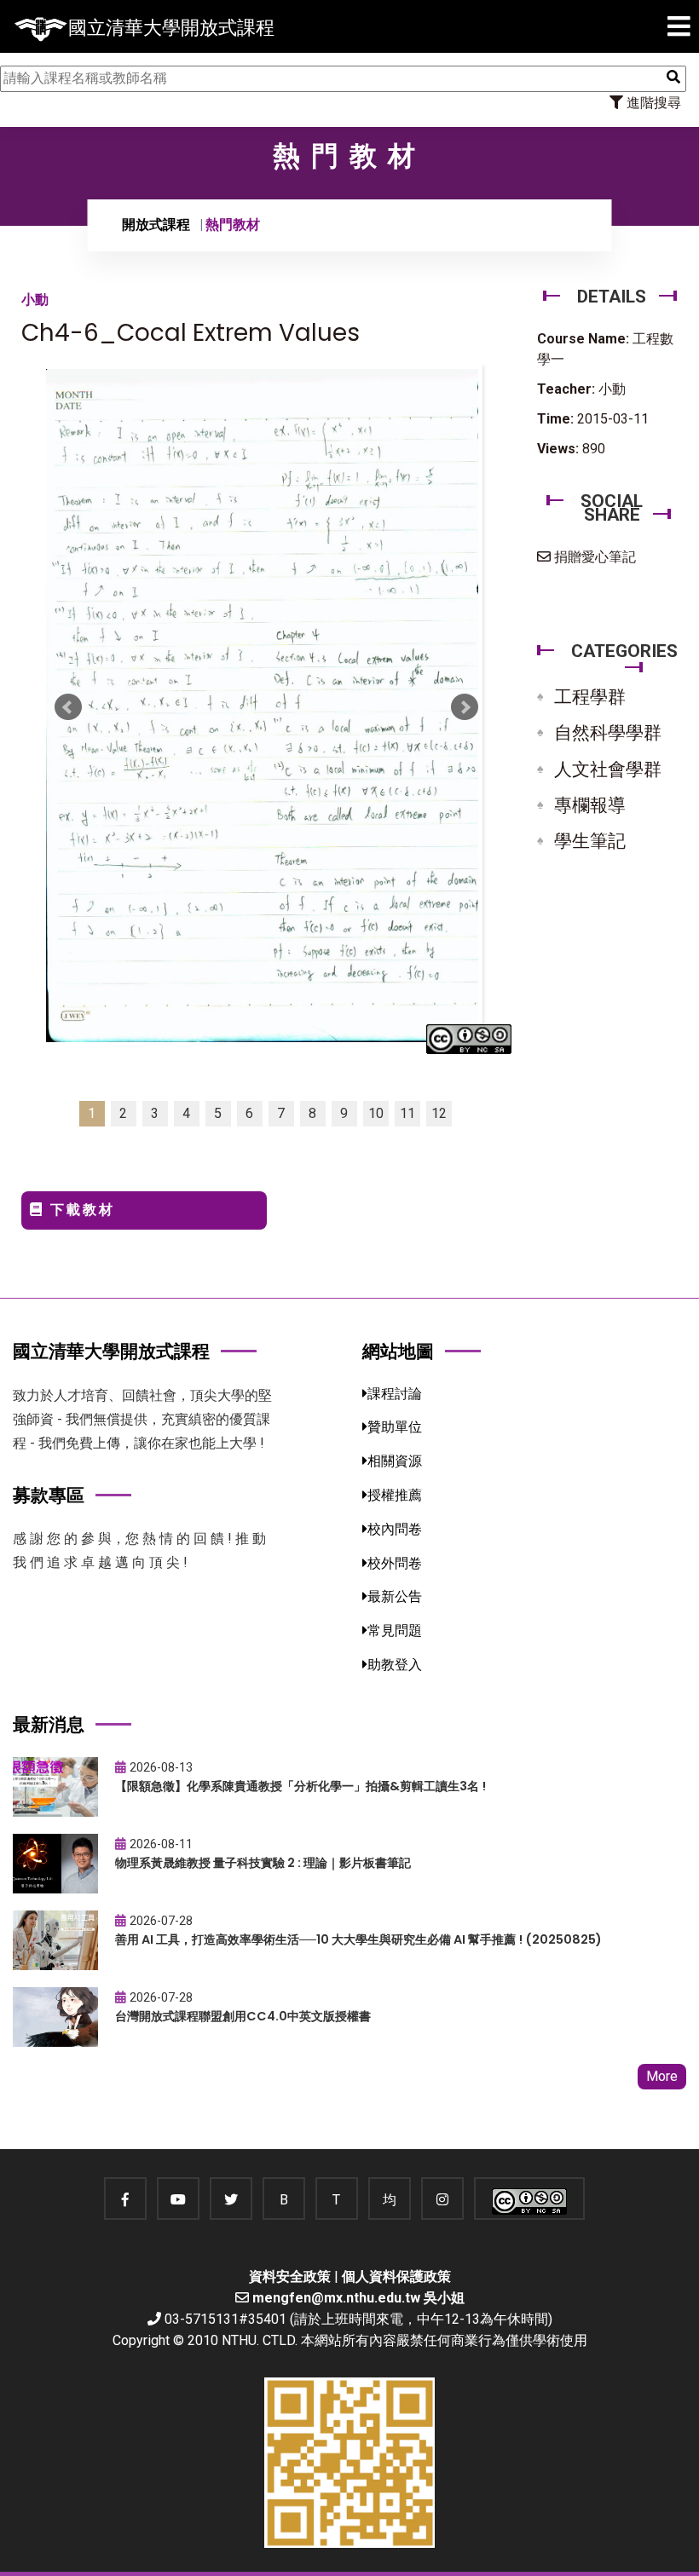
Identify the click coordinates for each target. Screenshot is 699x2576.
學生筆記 (590, 841)
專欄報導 (590, 805)
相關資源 (395, 1461)
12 (439, 1113)
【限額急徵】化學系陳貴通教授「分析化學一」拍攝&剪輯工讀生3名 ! (300, 1786)
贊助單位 (395, 1427)
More (662, 2076)
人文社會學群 (608, 769)
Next (465, 707)
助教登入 (395, 1665)
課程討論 (395, 1394)
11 (407, 1113)
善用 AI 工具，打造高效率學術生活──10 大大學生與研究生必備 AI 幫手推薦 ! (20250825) (358, 1939)
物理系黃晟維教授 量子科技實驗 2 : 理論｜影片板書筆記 (263, 1863)
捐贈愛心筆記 (593, 557)
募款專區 (49, 1495)
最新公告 (395, 1596)
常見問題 (395, 1631)
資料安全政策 (290, 2276)
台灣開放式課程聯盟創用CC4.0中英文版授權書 (243, 2016)
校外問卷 (395, 1563)
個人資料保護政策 (396, 2276)
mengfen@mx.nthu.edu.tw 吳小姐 (358, 2298)
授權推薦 (395, 1495)
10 (376, 1113)
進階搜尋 (652, 103)
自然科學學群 (608, 733)
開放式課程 (156, 225)
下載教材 (80, 1210)
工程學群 (590, 697)
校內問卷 (395, 1529)
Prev (68, 707)
